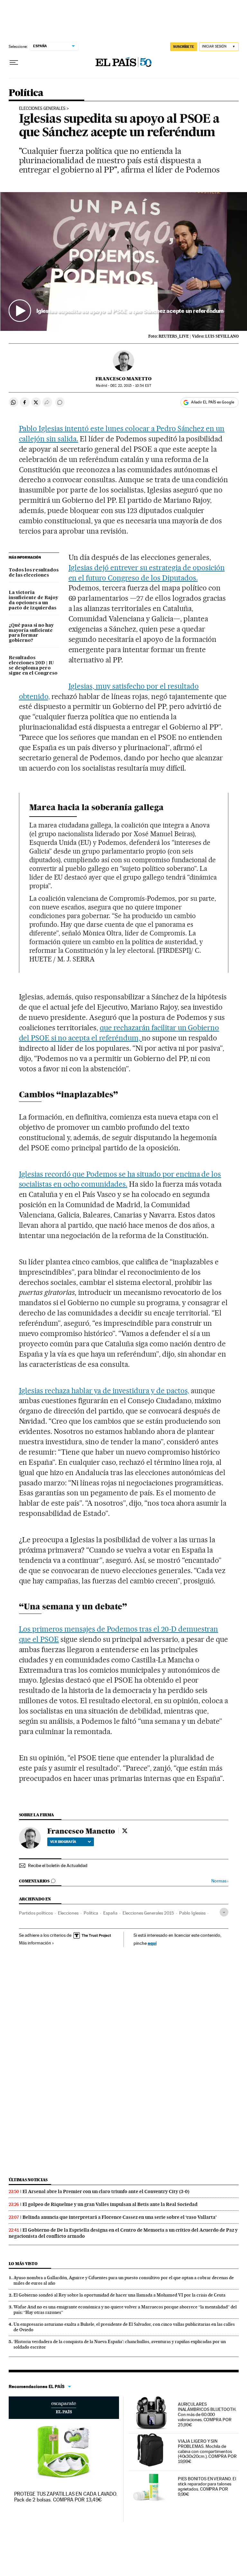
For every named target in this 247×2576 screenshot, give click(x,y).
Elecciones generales (42, 109)
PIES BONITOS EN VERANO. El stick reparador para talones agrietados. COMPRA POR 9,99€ (207, 2486)
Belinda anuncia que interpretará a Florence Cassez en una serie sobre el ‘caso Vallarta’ (120, 2217)
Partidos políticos (36, 1913)
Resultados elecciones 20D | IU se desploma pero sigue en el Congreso (33, 666)
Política (26, 93)
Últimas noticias (28, 2180)
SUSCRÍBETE (184, 47)
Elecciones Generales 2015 (148, 1913)
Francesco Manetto (123, 379)
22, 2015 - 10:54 (131, 386)
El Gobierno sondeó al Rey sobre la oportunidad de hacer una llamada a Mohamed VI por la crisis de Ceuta (119, 2295)
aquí (152, 1943)
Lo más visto (23, 2264)
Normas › (220, 1881)
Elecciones (68, 1913)
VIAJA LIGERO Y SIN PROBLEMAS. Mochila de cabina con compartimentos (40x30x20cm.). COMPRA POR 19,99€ (207, 2451)
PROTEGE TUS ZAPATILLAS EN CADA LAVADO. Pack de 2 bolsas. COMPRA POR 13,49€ (66, 2497)
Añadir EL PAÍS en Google (213, 402)
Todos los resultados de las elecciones (34, 573)
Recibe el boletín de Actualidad (58, 1865)
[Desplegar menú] (14, 63)
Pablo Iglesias (192, 1913)
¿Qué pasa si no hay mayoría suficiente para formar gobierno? (31, 633)
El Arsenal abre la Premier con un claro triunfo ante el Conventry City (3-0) (106, 2191)
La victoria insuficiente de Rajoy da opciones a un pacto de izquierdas (33, 600)
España (110, 1913)
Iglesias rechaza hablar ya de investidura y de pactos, (104, 1391)
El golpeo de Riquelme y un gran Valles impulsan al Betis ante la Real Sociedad (110, 2204)
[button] (124, 261)
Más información (35, 1943)
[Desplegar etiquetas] (224, 1912)
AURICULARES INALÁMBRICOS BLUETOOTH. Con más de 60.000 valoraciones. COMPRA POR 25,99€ (207, 2414)
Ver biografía (63, 1842)
